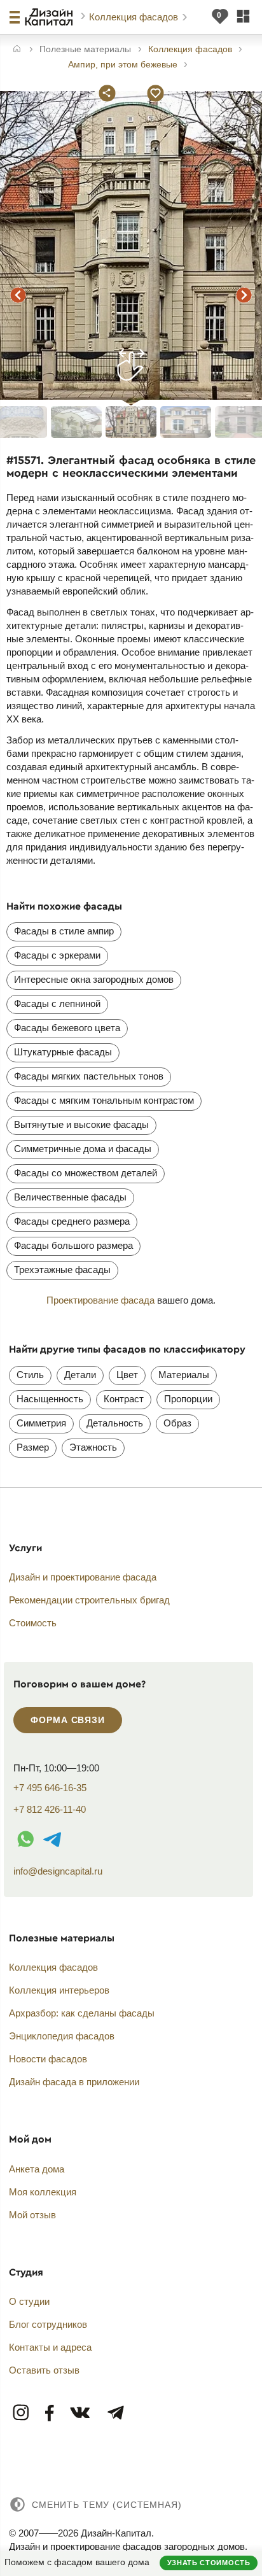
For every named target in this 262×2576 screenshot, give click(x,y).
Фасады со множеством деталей (86, 1173)
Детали (80, 1375)
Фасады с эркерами (57, 955)
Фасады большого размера (73, 1245)
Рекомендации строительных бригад (89, 1600)
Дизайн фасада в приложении (74, 2082)
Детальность (115, 1423)
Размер (33, 1447)
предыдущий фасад (18, 295)
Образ (177, 1423)
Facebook (50, 2413)
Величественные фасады (70, 1197)
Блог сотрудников (48, 2324)
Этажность (93, 1447)
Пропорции (188, 1399)
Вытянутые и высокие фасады (81, 1124)
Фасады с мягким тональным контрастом (104, 1100)
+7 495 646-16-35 (50, 1788)
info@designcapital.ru (58, 1871)
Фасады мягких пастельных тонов (89, 1076)
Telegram (115, 2413)
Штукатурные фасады (63, 1052)
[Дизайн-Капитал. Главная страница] (51, 17)
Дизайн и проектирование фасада (83, 1577)
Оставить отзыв (44, 2370)
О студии (29, 2301)
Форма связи (67, 1720)
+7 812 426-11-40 (50, 1809)
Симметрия (41, 1423)
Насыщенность (50, 1399)
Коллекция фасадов (135, 17)
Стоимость (33, 1623)
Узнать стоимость (209, 2563)
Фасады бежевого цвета (67, 1028)
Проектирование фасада (100, 1300)
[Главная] (17, 50)
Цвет (127, 1375)
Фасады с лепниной (57, 1003)
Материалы (184, 1375)
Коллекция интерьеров (59, 1990)
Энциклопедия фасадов (62, 2036)
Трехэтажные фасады (62, 1270)
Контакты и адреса (50, 2347)
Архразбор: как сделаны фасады (82, 2013)
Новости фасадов (48, 2059)
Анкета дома (37, 2169)
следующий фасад (244, 295)
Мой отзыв (32, 2215)
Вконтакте (81, 2413)
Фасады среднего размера (72, 1221)
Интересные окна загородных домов (94, 979)
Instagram (22, 2413)
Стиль (30, 1375)
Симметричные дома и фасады (83, 1149)
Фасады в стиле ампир (64, 931)
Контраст (124, 1399)
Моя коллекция (43, 2192)
